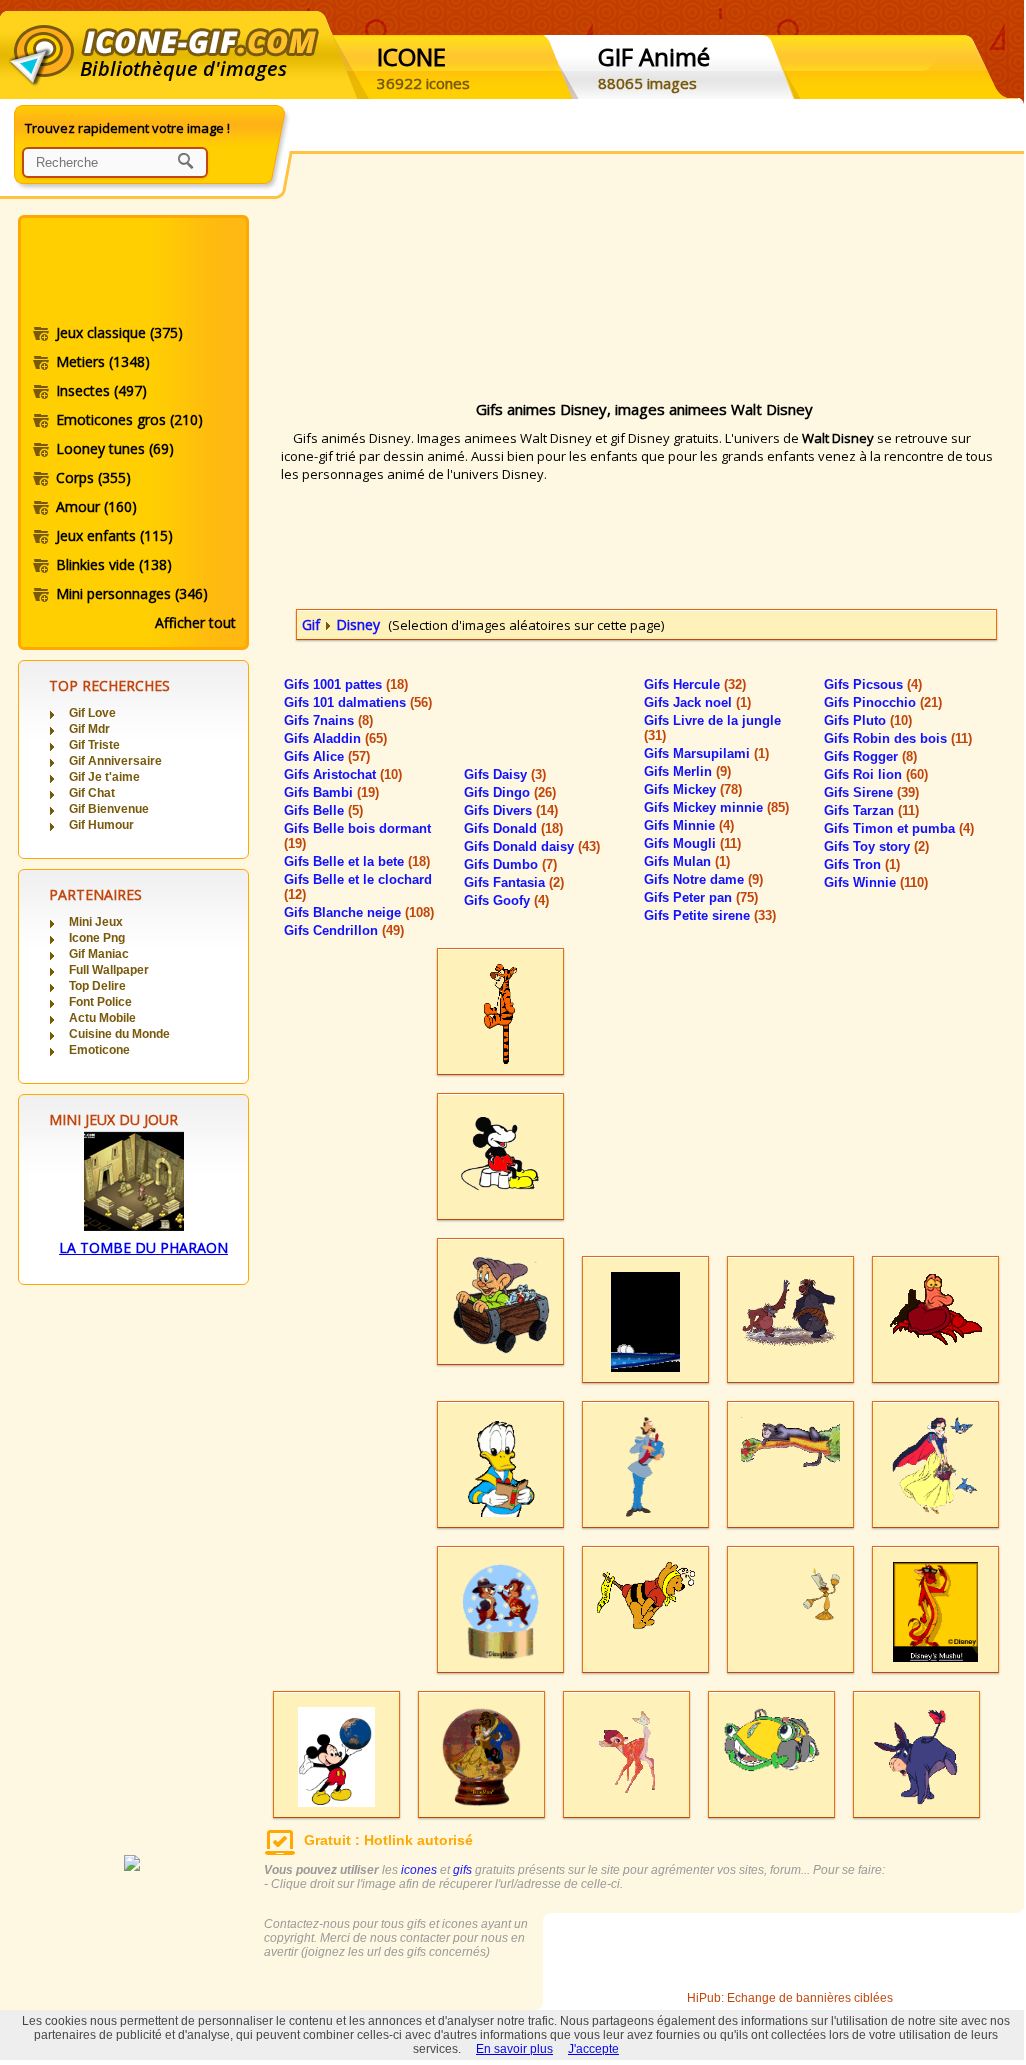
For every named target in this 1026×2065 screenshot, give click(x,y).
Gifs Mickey (693, 789)
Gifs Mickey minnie (716, 807)
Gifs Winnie (876, 882)
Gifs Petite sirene (710, 915)
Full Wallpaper (109, 970)
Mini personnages (132, 593)
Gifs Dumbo (510, 864)
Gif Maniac (99, 954)
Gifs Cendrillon (344, 930)
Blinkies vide (114, 564)
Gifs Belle (323, 810)
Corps (93, 477)
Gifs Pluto (868, 720)
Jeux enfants (114, 535)
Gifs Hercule (695, 684)
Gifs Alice (327, 756)
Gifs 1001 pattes (346, 684)
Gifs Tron (862, 864)
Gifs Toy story (876, 846)
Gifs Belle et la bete (357, 861)
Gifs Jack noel (697, 702)
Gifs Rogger (870, 756)
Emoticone (99, 1050)
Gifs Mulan (687, 861)
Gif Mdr (89, 729)
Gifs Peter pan (701, 897)
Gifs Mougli (692, 843)
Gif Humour (101, 825)
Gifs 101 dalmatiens (358, 702)
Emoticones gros (129, 419)
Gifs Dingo (510, 792)
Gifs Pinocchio (883, 702)
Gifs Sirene (871, 792)
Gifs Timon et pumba (899, 828)
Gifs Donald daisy (532, 846)
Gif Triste (94, 745)
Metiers (103, 361)
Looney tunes (115, 448)
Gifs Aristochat (343, 774)
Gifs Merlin (687, 771)
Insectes (101, 390)
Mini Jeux (96, 922)
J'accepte (593, 2049)
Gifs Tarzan (871, 810)
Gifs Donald (513, 828)
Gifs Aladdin (335, 738)
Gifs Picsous (873, 684)
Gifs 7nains (328, 720)
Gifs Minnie (689, 825)
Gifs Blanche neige (359, 912)
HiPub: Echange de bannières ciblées (790, 1998)
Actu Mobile (102, 1018)
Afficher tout (195, 622)
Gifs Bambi (331, 792)
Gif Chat (92, 793)
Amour (96, 506)
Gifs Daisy (505, 774)
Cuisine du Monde (119, 1034)
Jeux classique (119, 332)
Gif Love (92, 713)
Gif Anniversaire (115, 761)
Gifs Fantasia (514, 882)
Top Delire (97, 986)
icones (419, 1870)
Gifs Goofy (506, 900)
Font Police (100, 1002)
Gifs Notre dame (703, 879)
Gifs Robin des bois (898, 738)
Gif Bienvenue (109, 809)
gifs (462, 1870)
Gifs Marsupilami (706, 753)
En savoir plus (514, 2049)
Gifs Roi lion (876, 774)
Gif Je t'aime (104, 777)
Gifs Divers (511, 810)
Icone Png (97, 938)
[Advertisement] (132, 273)
